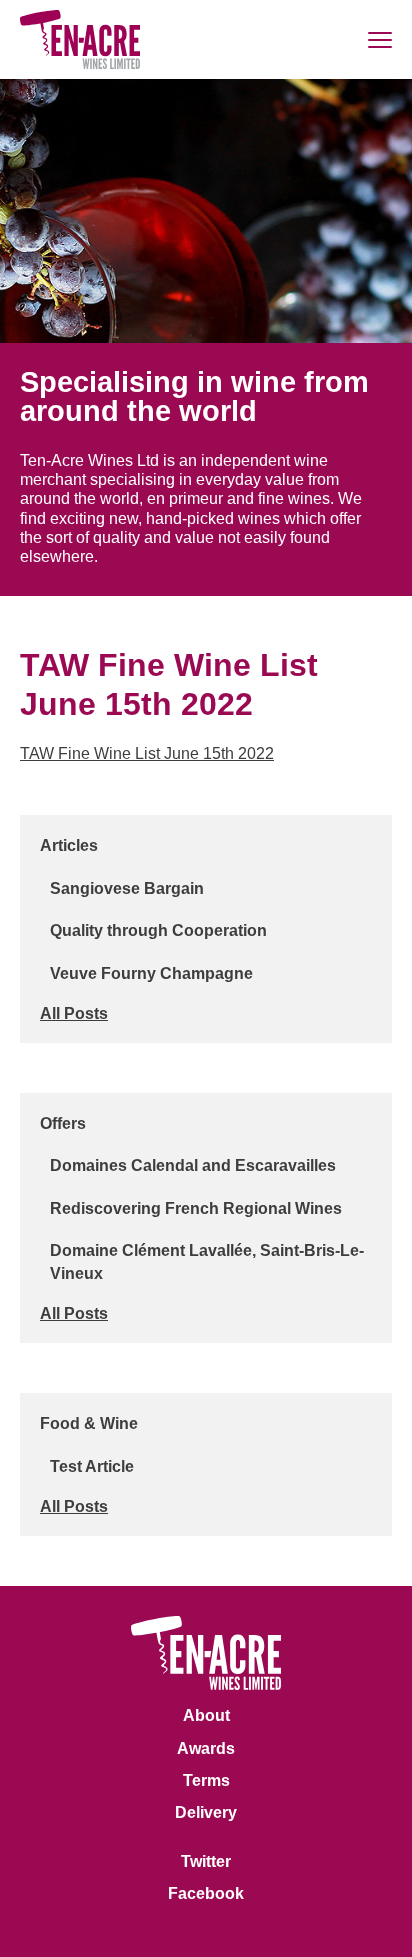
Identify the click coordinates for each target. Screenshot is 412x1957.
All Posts (74, 1013)
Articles (69, 845)
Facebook (206, 1893)
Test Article (92, 1466)
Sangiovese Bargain (127, 888)
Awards (206, 1748)
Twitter (206, 1861)
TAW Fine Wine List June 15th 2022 (147, 753)
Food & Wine (89, 1423)
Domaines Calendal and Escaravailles (193, 1165)
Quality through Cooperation (158, 930)
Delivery (206, 1812)
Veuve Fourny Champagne (151, 973)
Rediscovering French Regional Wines (196, 1208)
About (206, 1715)
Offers (63, 1123)
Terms (206, 1780)
